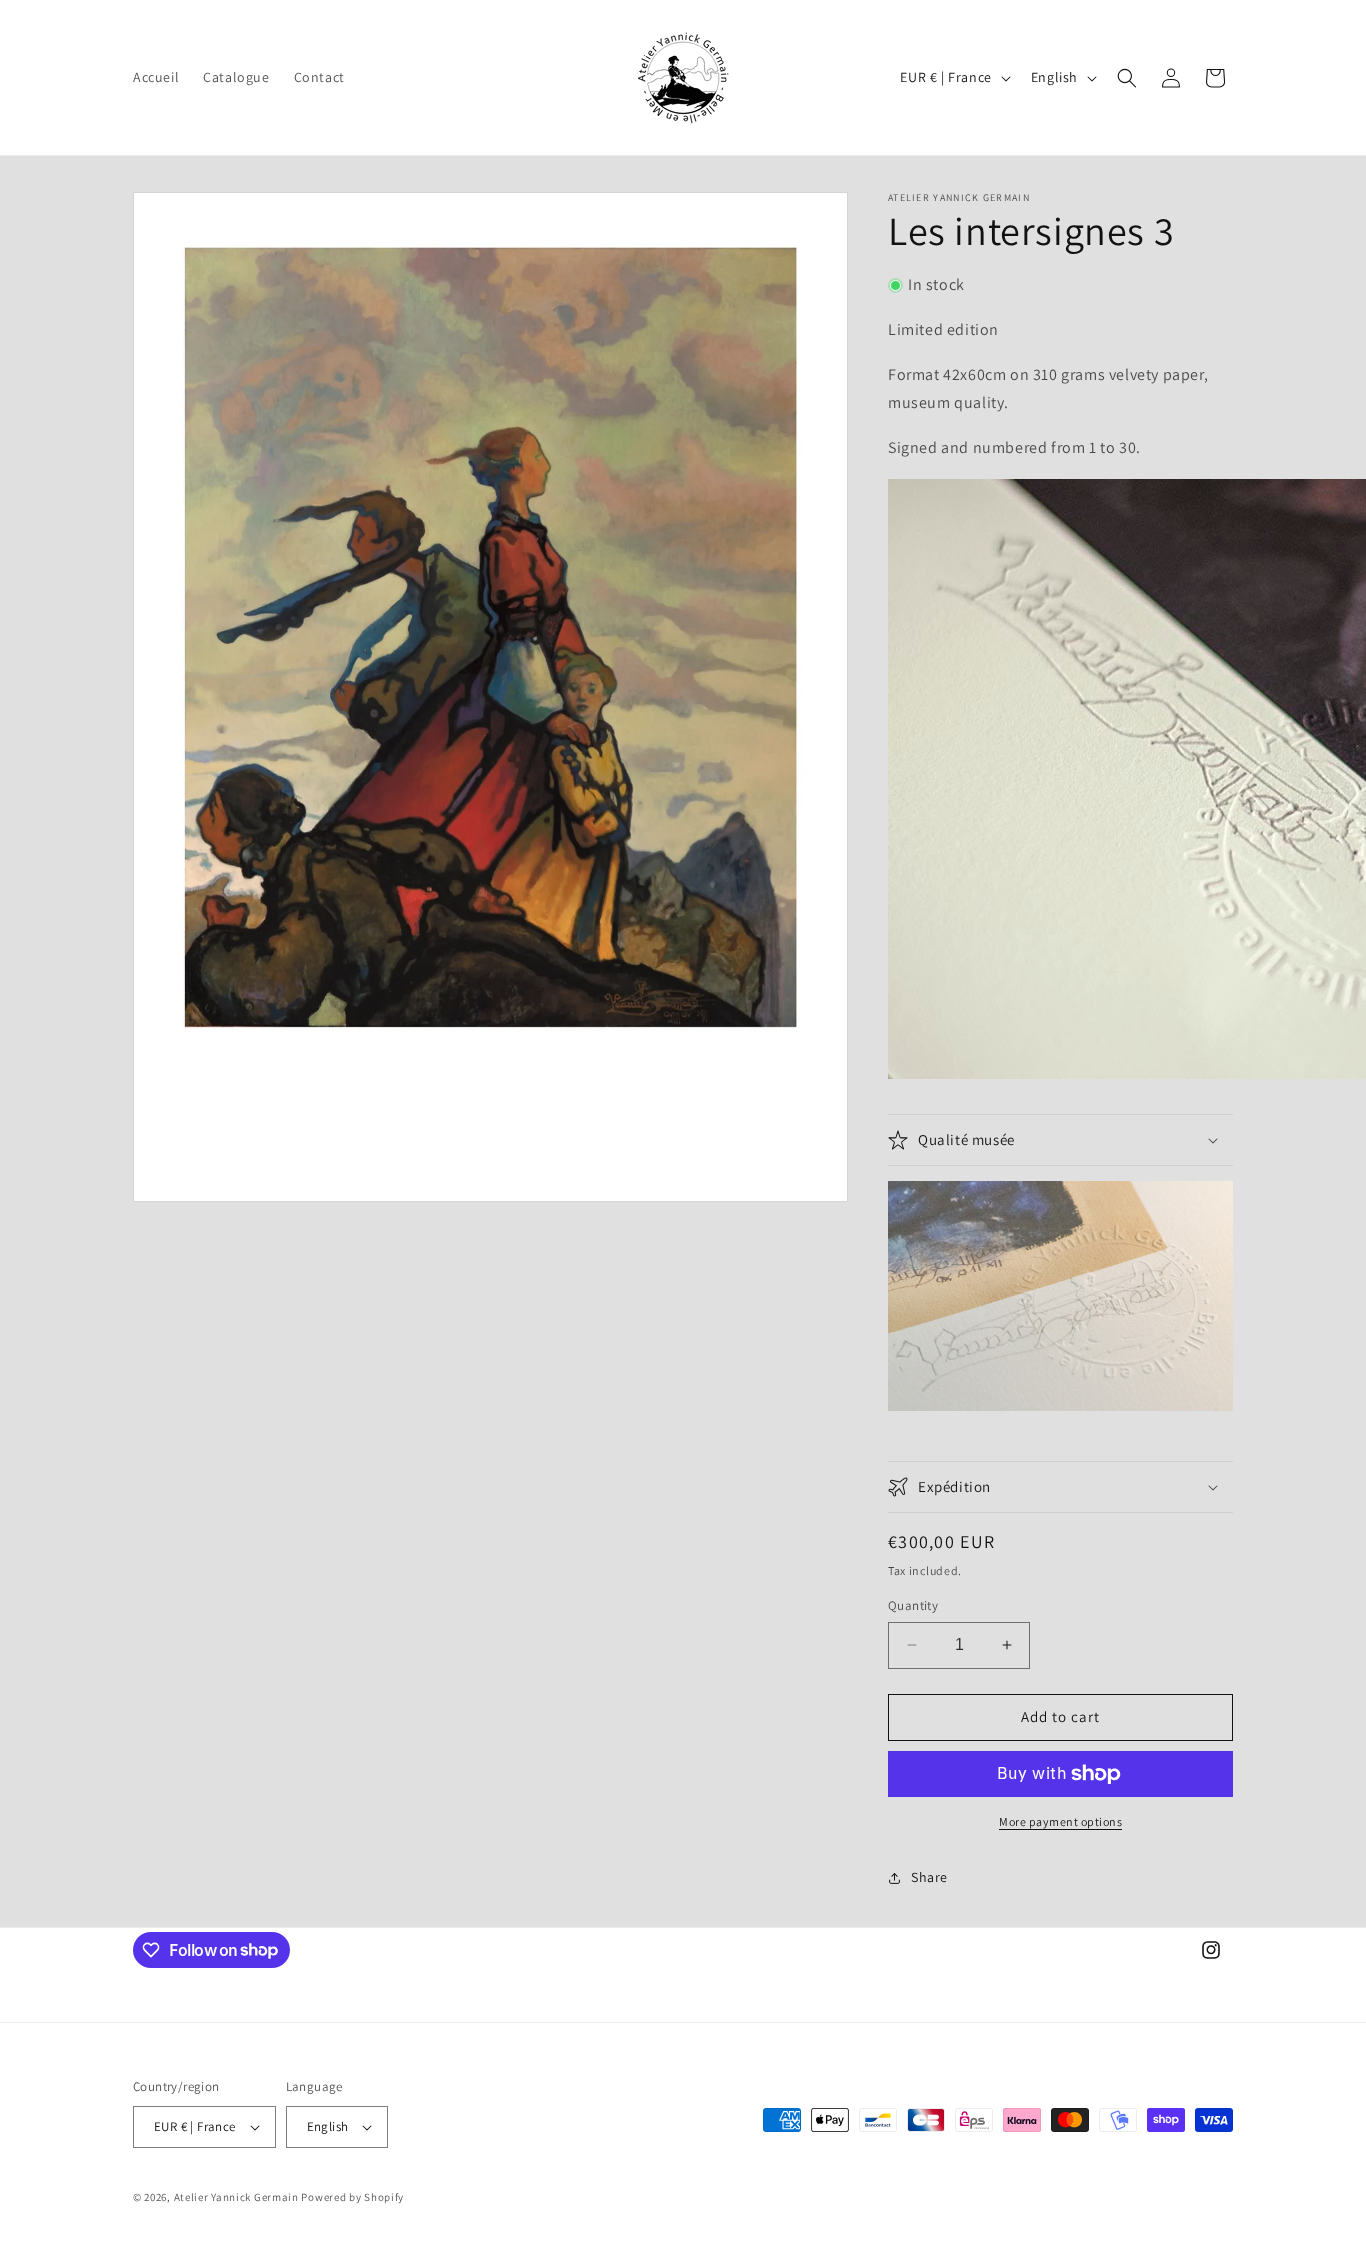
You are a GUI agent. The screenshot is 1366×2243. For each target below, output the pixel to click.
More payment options (1060, 1821)
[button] (1127, 78)
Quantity (913, 1605)
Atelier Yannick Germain (236, 2197)
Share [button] (929, 1877)
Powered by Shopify (352, 2197)
